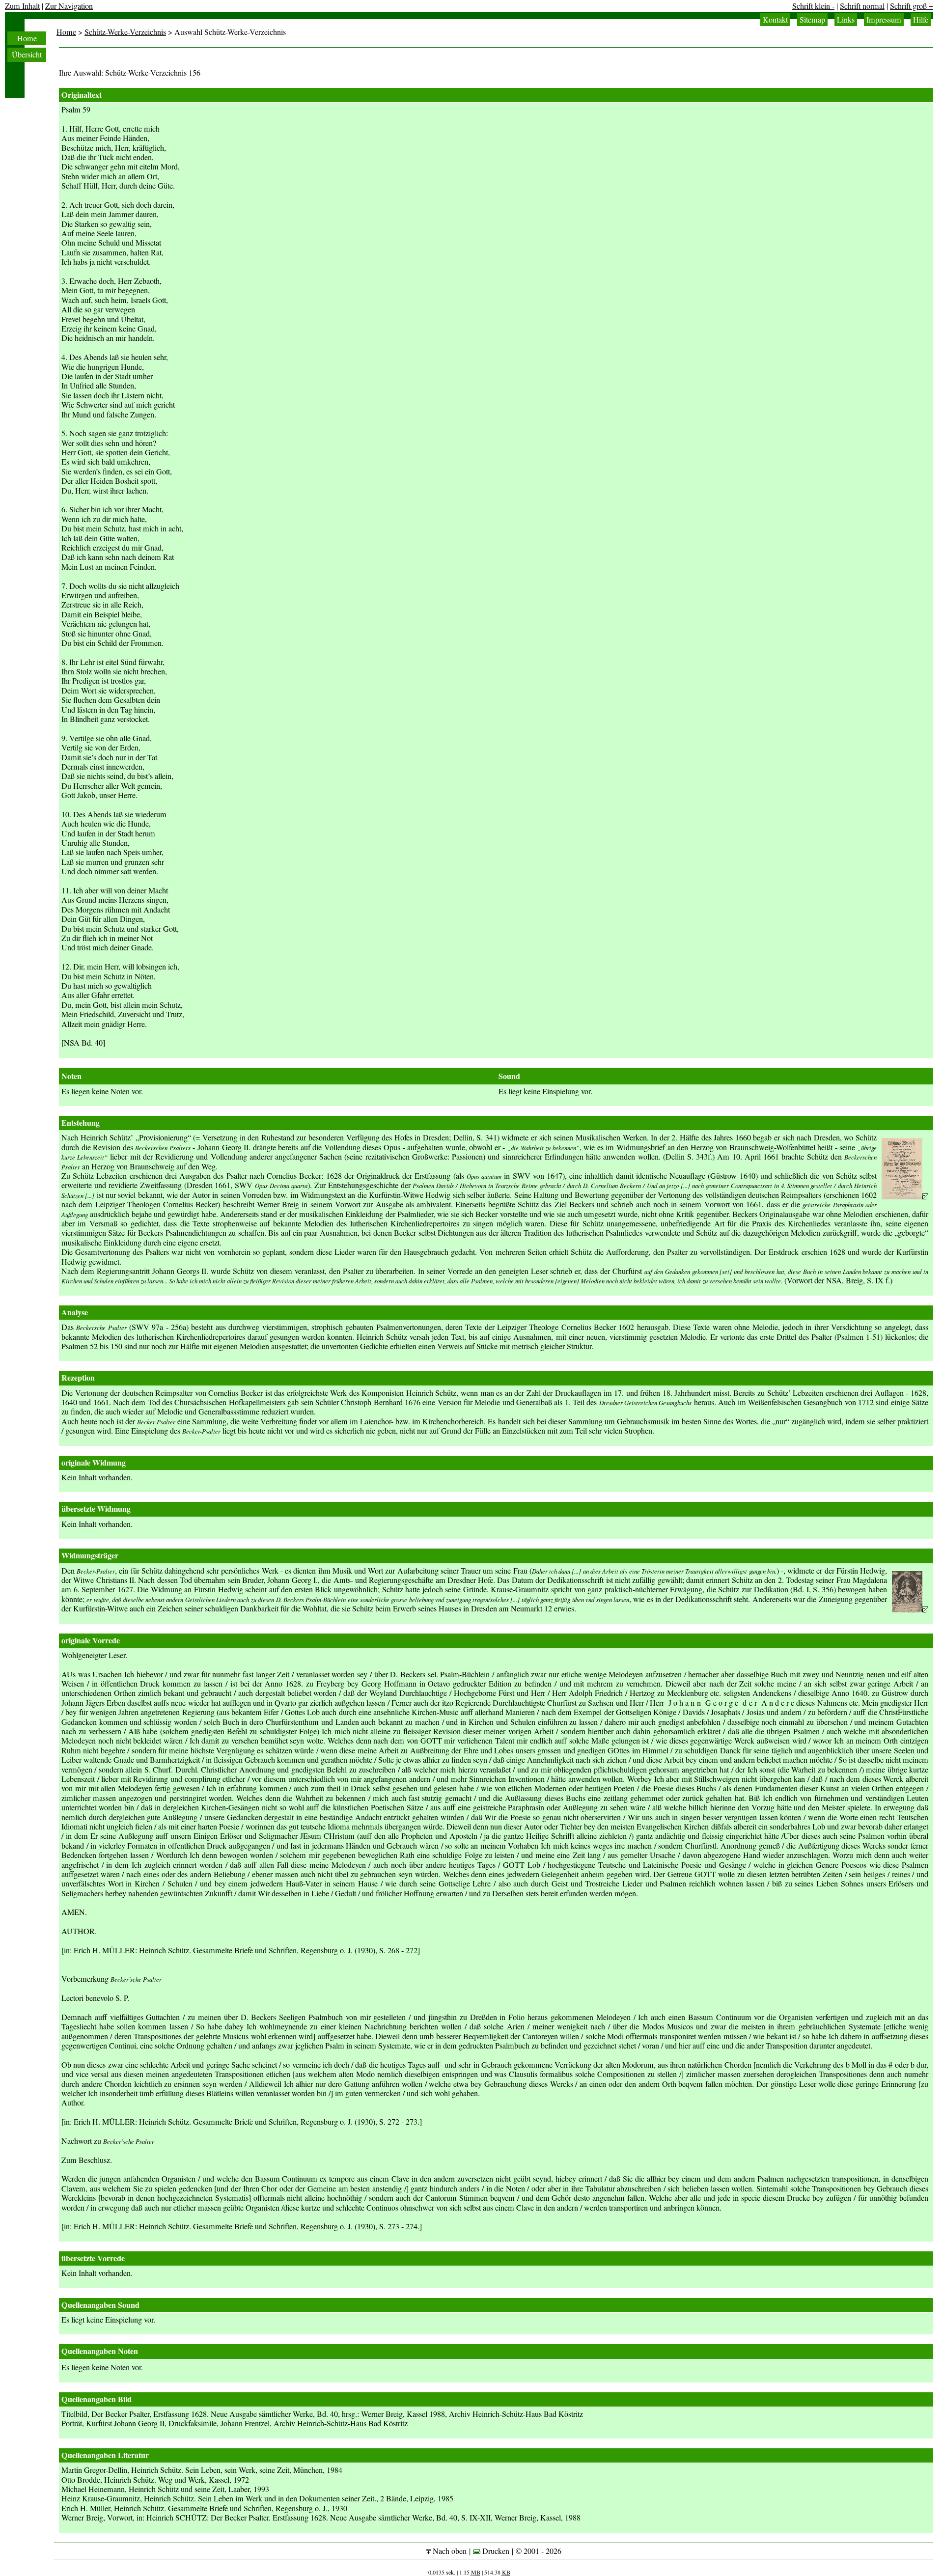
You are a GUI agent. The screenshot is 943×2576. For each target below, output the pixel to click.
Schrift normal (862, 6)
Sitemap (812, 20)
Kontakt (775, 20)
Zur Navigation (69, 6)
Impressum (884, 20)
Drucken (495, 2551)
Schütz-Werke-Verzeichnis (125, 32)
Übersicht (27, 55)
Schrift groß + (912, 6)
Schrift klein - (813, 6)
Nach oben (449, 2551)
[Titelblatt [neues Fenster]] (905, 1196)
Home (27, 38)
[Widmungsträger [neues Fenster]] (910, 1609)
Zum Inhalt (22, 6)
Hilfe (921, 20)
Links (846, 20)
